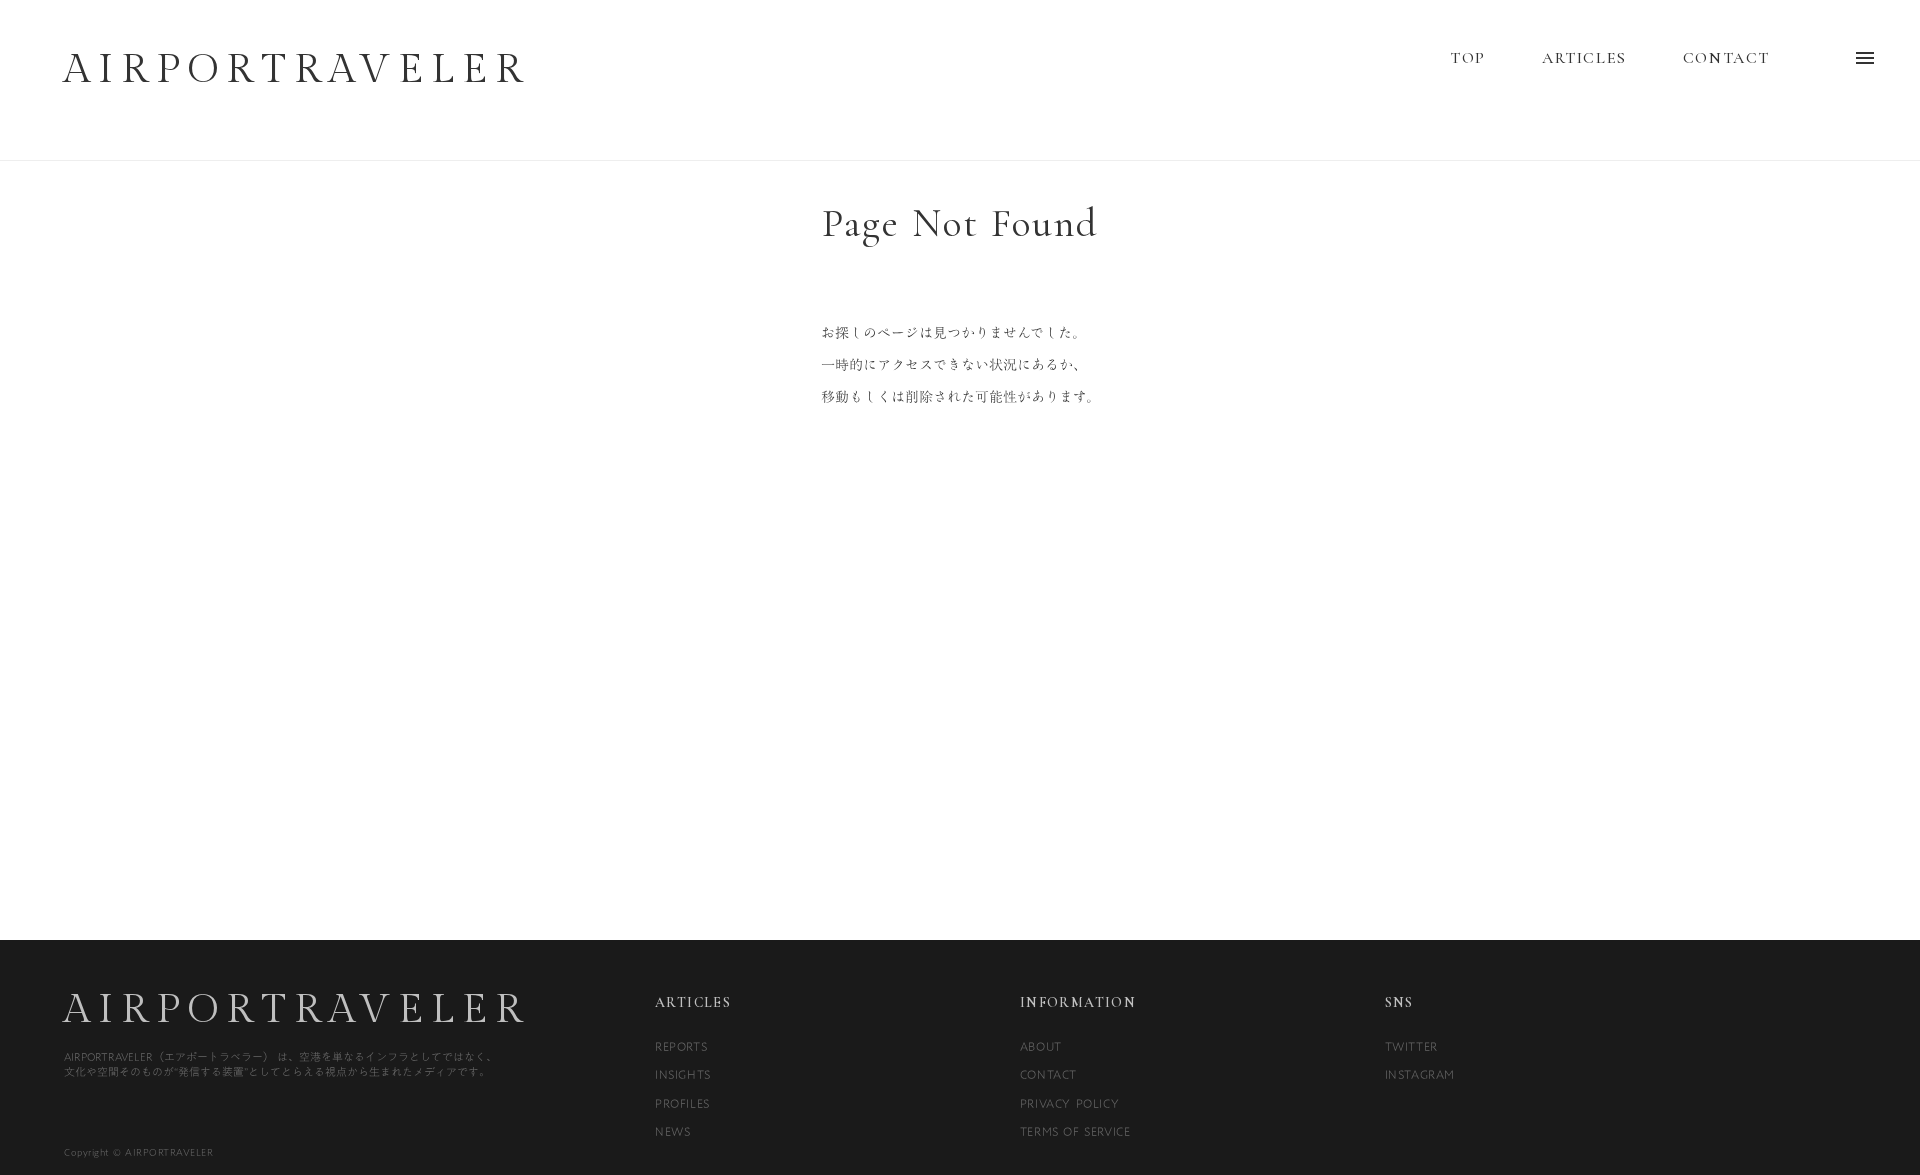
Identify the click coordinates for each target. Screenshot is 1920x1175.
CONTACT (1726, 58)
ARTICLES (1584, 58)
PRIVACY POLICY (1069, 1103)
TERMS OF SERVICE (1075, 1131)
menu (1865, 58)
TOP (1468, 58)
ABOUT (1041, 1046)
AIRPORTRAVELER (297, 1010)
